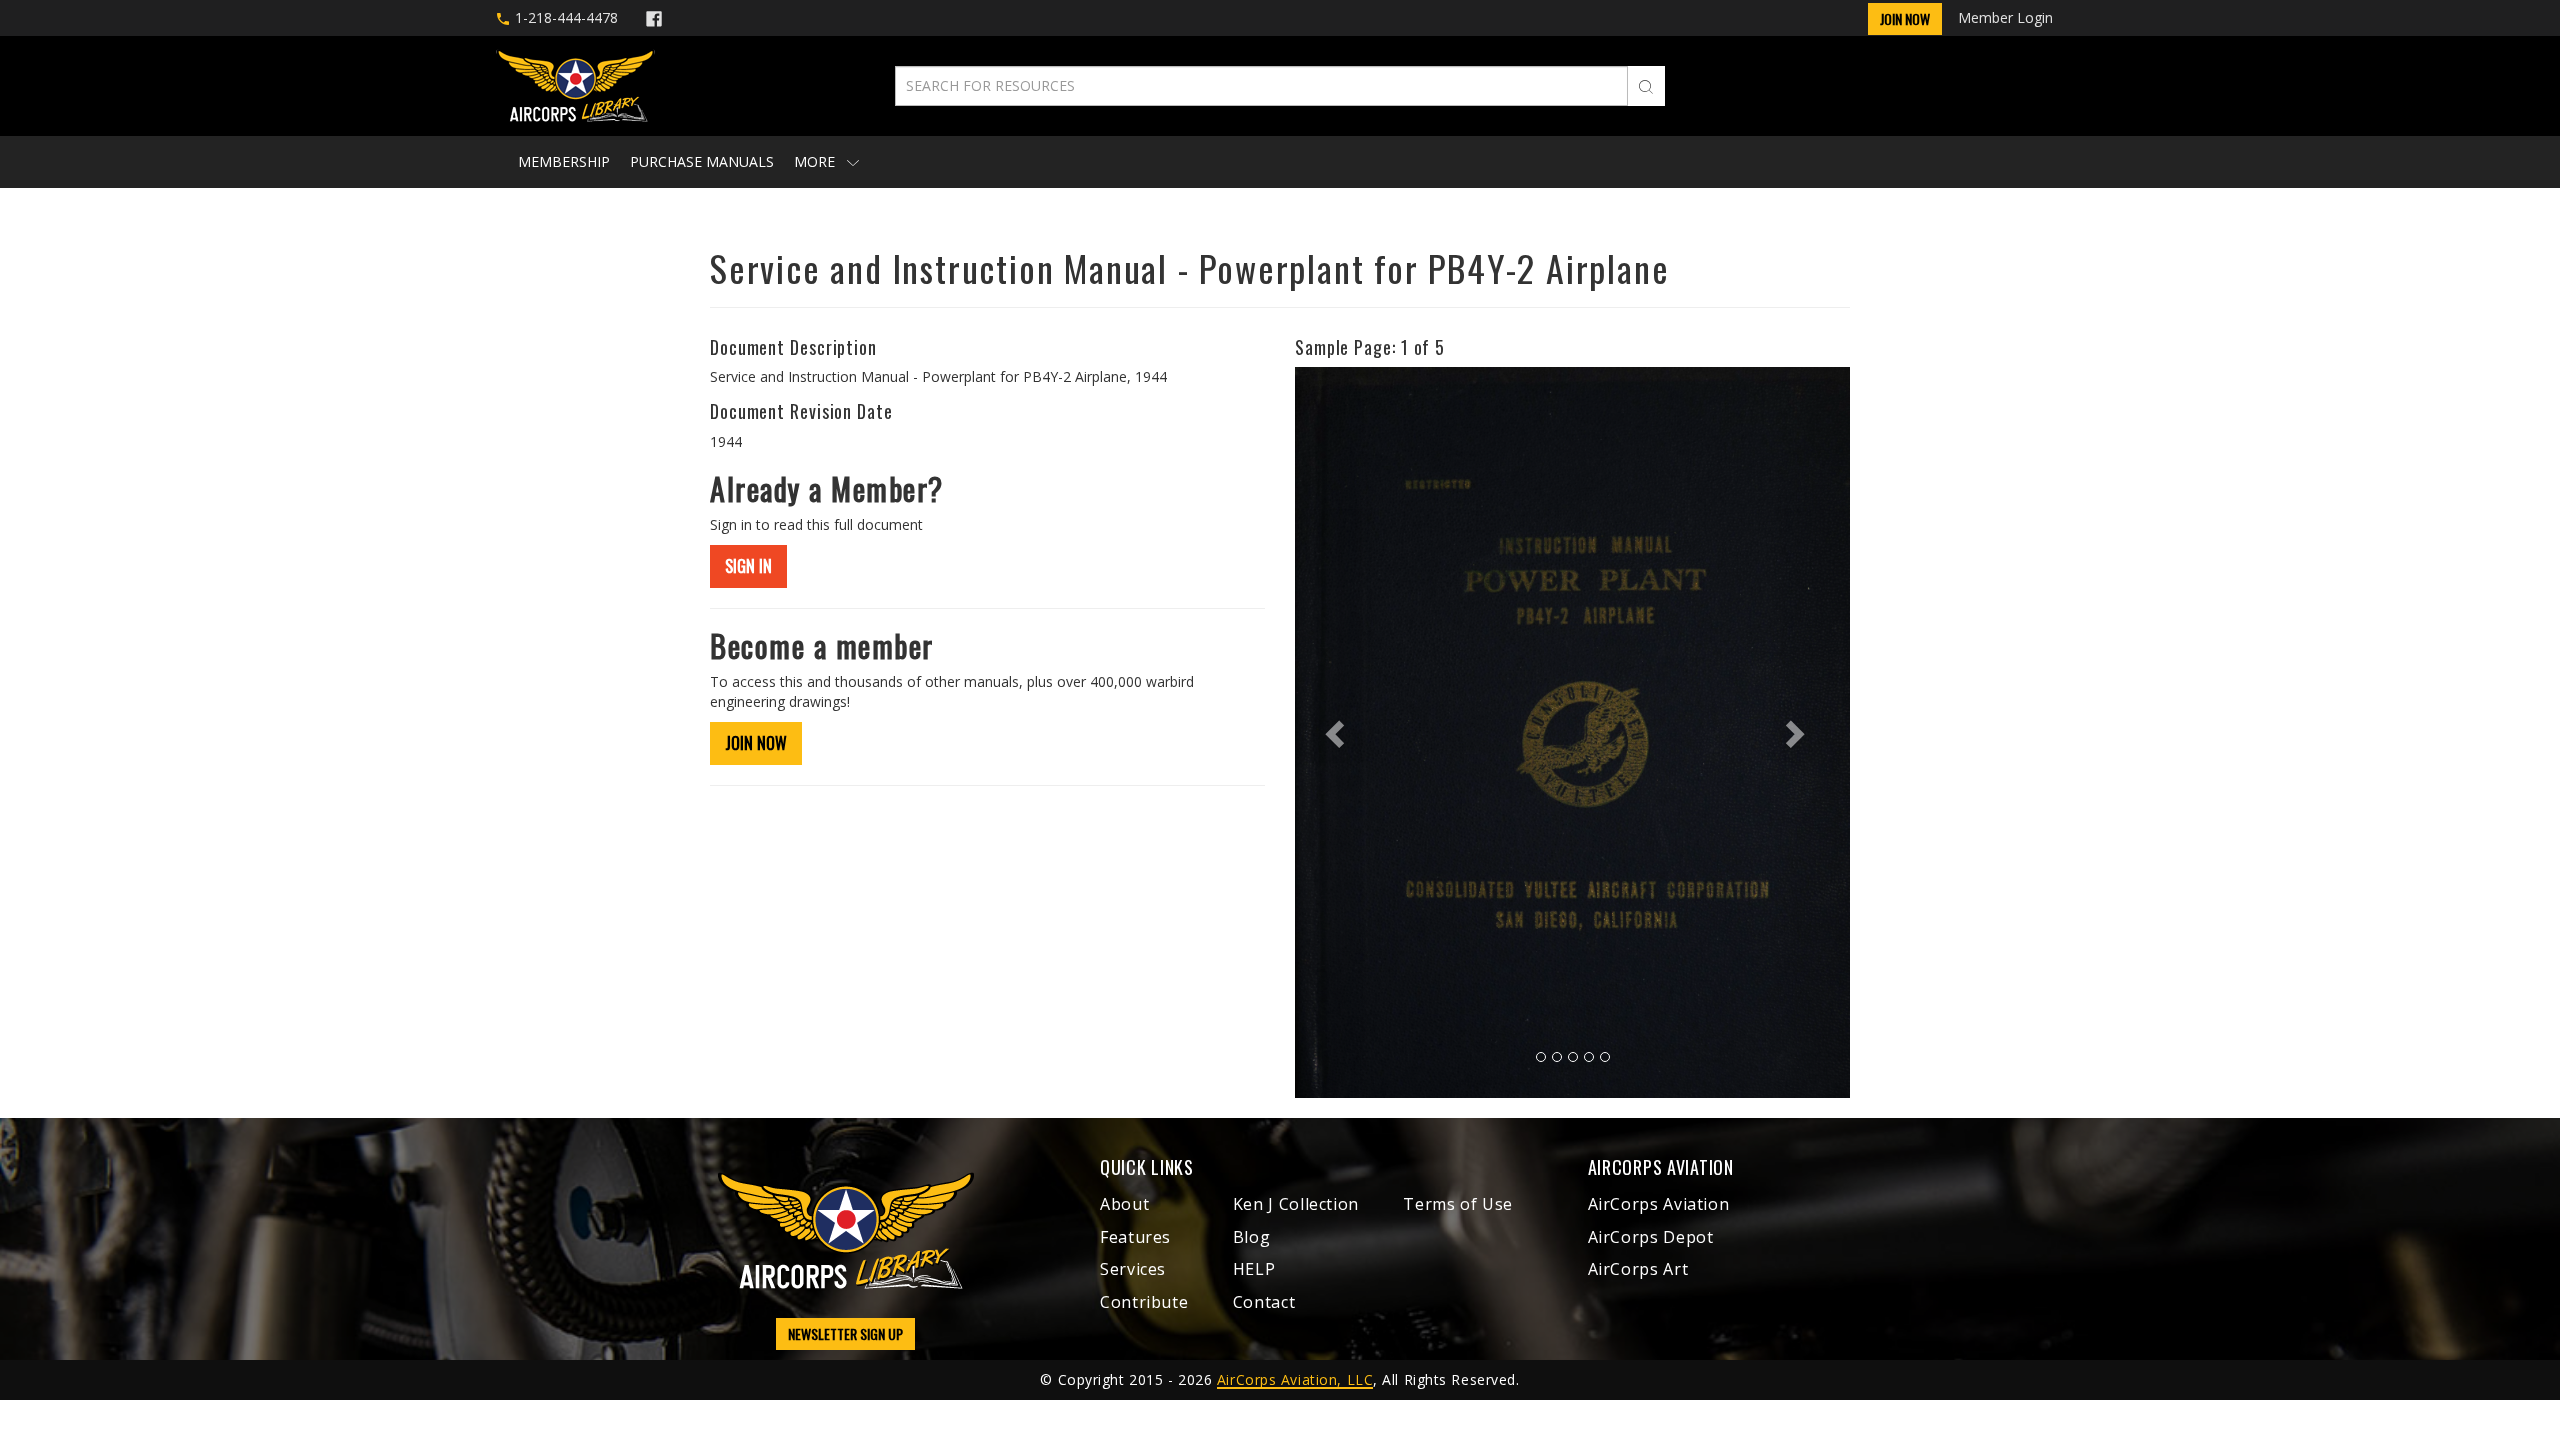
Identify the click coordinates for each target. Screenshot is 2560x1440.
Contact (1264, 1302)
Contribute (1144, 1302)
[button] (1336, 732)
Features (1135, 1237)
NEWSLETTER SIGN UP (845, 1333)
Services (1133, 1269)
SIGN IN (748, 566)
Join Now (1905, 18)
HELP (1254, 1269)
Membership (564, 161)
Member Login (2005, 17)
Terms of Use (1458, 1204)
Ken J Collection (1296, 1204)
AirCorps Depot (1651, 1237)
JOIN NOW (756, 743)
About (1124, 1204)
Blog (1252, 1237)
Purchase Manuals (702, 161)
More (816, 161)
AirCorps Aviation (1659, 1204)
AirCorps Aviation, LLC (1295, 1379)
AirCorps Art (1638, 1269)
